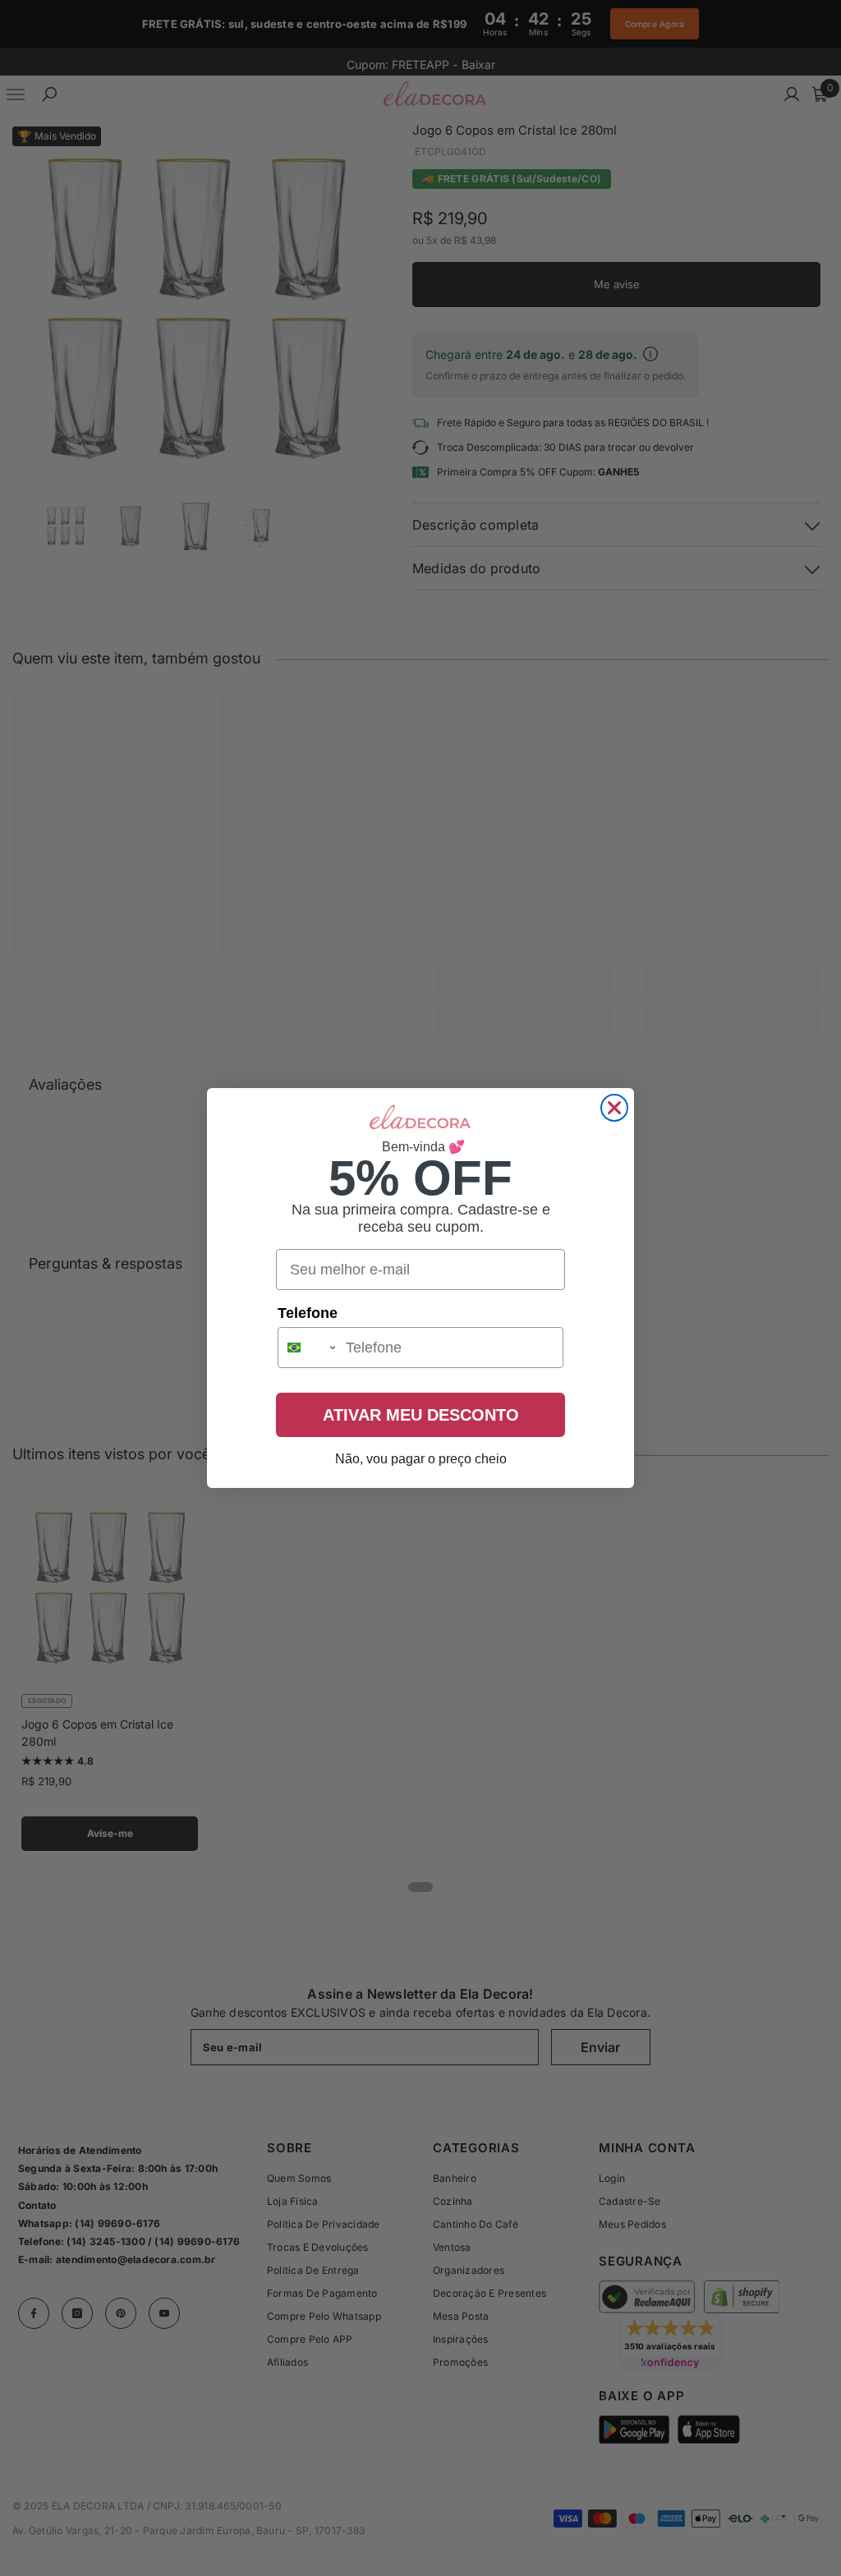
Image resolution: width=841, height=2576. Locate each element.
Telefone (308, 1313)
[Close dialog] (614, 1108)
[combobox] (308, 1348)
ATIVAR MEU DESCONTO (421, 1415)
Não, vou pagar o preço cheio (421, 1459)
